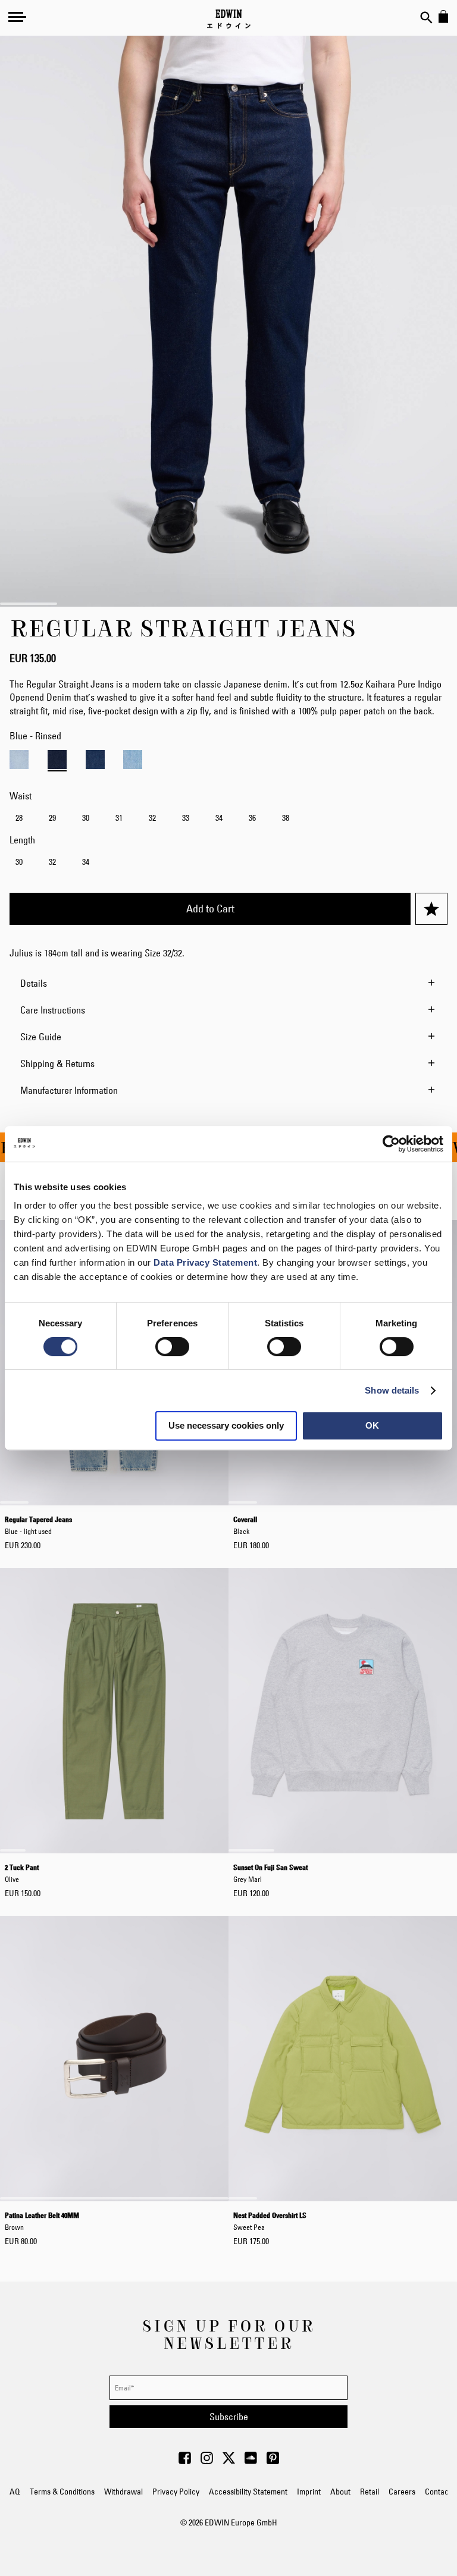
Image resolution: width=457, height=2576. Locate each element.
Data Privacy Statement (205, 1262)
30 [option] (86, 818)
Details (34, 983)
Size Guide (41, 1037)
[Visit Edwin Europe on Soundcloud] (251, 2461)
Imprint (309, 2492)
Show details (392, 1390)
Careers (402, 2492)
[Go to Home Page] (229, 19)
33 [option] (186, 818)
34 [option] (219, 818)
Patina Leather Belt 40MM (42, 2221)
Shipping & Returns (57, 1063)
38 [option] (286, 818)
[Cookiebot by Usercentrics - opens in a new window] (391, 1144)
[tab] (228, 983)
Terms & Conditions (62, 2492)
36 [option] (252, 818)
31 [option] (119, 818)
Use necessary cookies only (226, 1425)
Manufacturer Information (69, 1090)
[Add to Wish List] (431, 909)
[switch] (172, 1348)
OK (372, 1425)
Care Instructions (53, 1010)
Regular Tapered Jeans (38, 1525)
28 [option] (19, 818)
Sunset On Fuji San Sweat (270, 1873)
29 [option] (52, 818)
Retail (370, 2492)
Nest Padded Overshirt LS (270, 2221)
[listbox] (228, 819)
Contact (438, 2492)
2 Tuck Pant (22, 1873)
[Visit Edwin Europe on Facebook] (185, 2461)
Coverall (245, 1525)
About (340, 2492)
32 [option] (152, 818)
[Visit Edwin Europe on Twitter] (229, 2461)
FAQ (13, 2492)
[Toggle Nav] (17, 17)
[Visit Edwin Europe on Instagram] (207, 2461)
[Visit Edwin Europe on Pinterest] (273, 2461)
